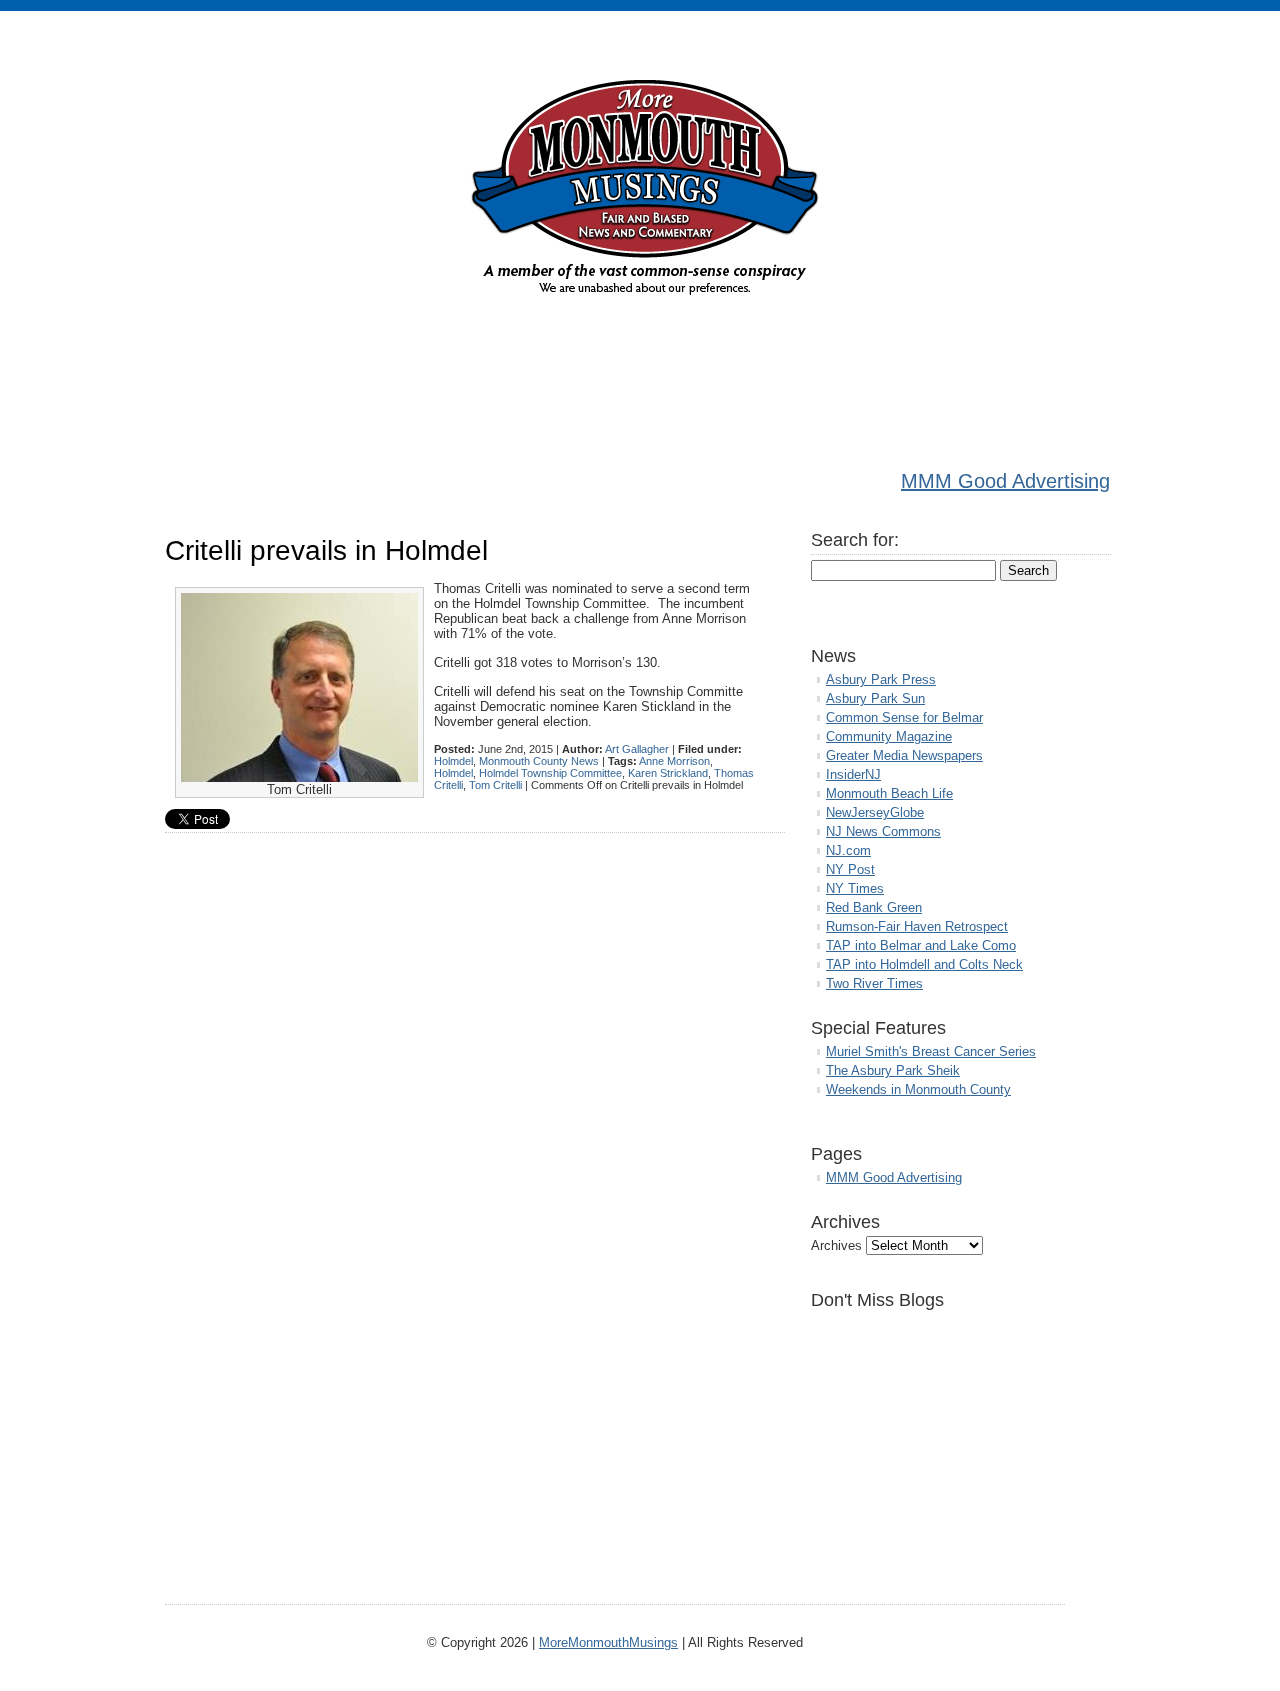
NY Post (850, 869)
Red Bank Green (874, 907)
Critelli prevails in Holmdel (326, 550)
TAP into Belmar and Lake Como (921, 945)
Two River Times (874, 983)
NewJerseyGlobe (875, 812)
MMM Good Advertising (1005, 481)
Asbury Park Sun (875, 698)
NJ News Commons (883, 831)
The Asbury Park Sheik (893, 1070)
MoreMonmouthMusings (608, 1642)
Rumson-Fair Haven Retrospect (917, 926)
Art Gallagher (637, 749)
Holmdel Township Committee (550, 773)
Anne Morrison (674, 761)
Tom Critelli (495, 785)
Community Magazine (889, 736)
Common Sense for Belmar (904, 717)
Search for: (855, 540)
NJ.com (848, 850)
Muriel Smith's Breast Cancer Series (931, 1051)
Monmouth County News (539, 761)
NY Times (855, 888)
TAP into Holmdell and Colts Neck (924, 964)
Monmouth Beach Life (889, 793)
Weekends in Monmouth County (918, 1089)
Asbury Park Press (881, 679)
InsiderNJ (853, 774)
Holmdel (453, 761)
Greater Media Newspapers (904, 755)
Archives (836, 1245)
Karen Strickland (668, 773)
